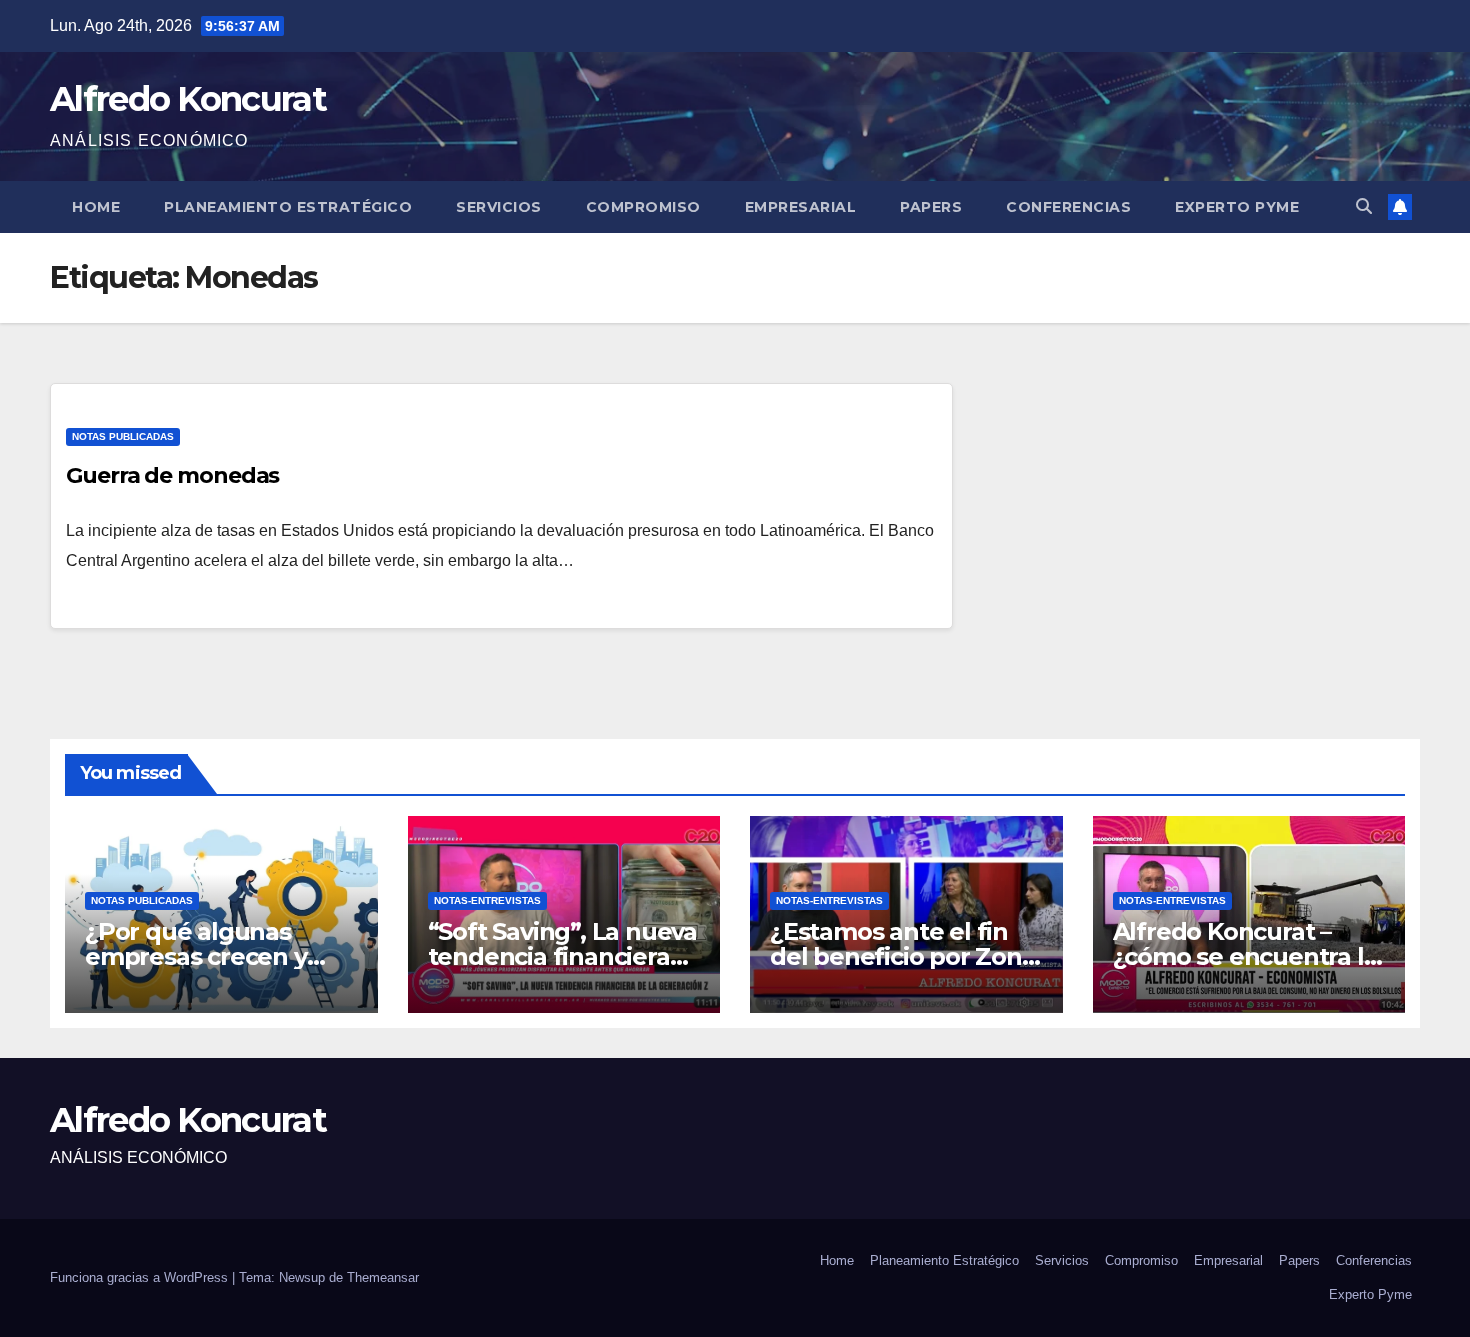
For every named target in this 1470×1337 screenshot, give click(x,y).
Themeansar (383, 1277)
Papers (931, 207)
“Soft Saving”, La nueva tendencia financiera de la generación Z (562, 956)
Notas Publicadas (123, 436)
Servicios (499, 207)
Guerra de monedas (172, 475)
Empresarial (801, 207)
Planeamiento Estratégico (288, 207)
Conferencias (1068, 207)
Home (96, 207)
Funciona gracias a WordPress (141, 1277)
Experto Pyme (1237, 207)
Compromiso (643, 207)
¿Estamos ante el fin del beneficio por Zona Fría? (903, 956)
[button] (1364, 206)
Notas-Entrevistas (487, 900)
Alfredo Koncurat (188, 99)
